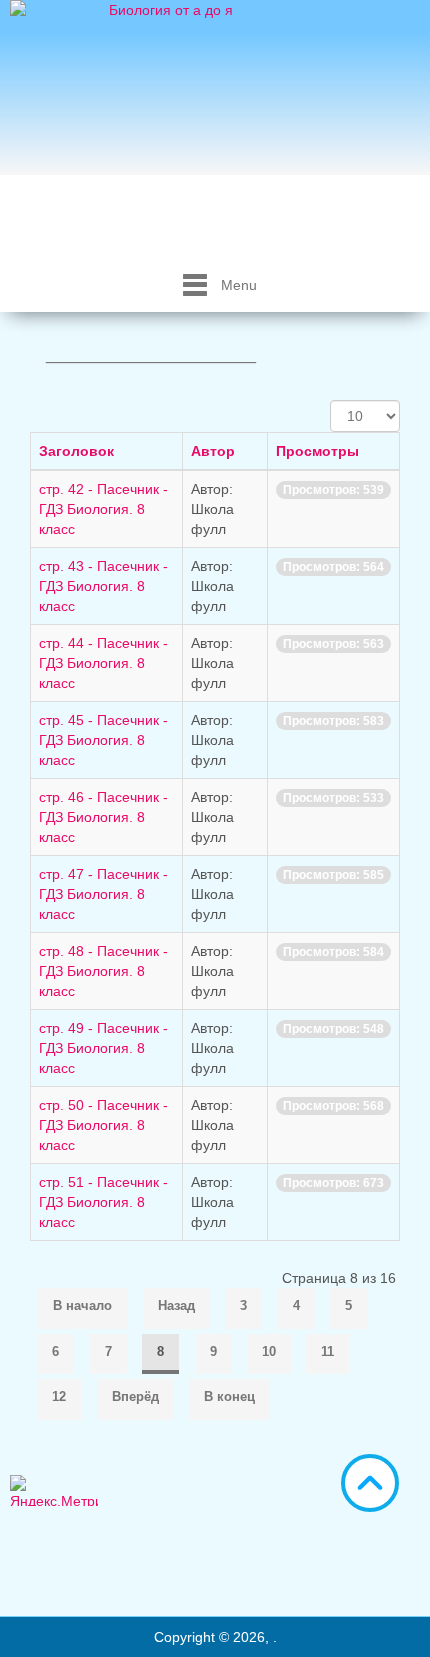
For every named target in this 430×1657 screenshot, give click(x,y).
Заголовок (76, 451)
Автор (213, 451)
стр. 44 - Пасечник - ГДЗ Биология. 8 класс (103, 663)
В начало (82, 1305)
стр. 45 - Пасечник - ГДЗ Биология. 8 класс (103, 740)
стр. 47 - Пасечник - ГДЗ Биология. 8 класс (103, 894)
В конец (229, 1396)
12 (59, 1396)
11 (327, 1351)
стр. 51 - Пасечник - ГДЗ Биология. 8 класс (103, 1202)
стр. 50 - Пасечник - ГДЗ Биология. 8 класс (103, 1125)
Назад (176, 1305)
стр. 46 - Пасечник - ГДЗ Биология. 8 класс (103, 817)
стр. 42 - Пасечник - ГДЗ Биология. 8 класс (103, 509)
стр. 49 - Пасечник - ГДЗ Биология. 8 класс (103, 1048)
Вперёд (135, 1396)
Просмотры (317, 451)
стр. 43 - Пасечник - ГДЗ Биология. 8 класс (103, 586)
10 (269, 1351)
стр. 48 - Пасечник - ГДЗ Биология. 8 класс (103, 971)
